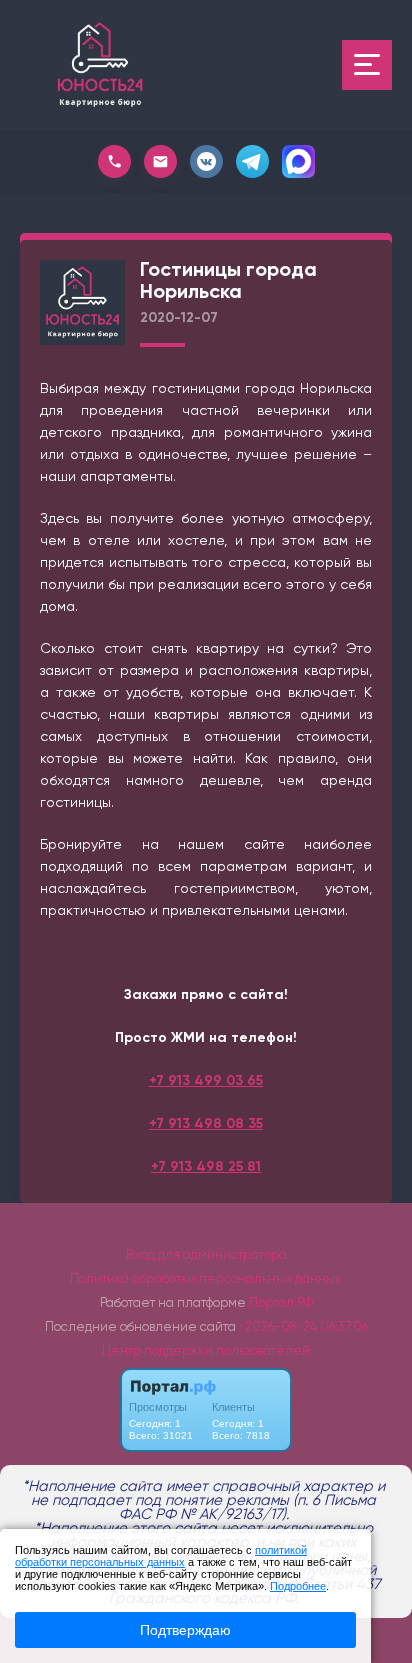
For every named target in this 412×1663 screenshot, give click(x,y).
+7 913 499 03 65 (206, 1080)
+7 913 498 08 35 (206, 1123)
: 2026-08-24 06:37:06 (303, 1326)
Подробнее (298, 1586)
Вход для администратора (206, 1254)
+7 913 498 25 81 (206, 1166)
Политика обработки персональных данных (206, 1278)
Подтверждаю (185, 1630)
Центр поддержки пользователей (206, 1350)
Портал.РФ (281, 1302)
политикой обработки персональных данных (161, 1556)
